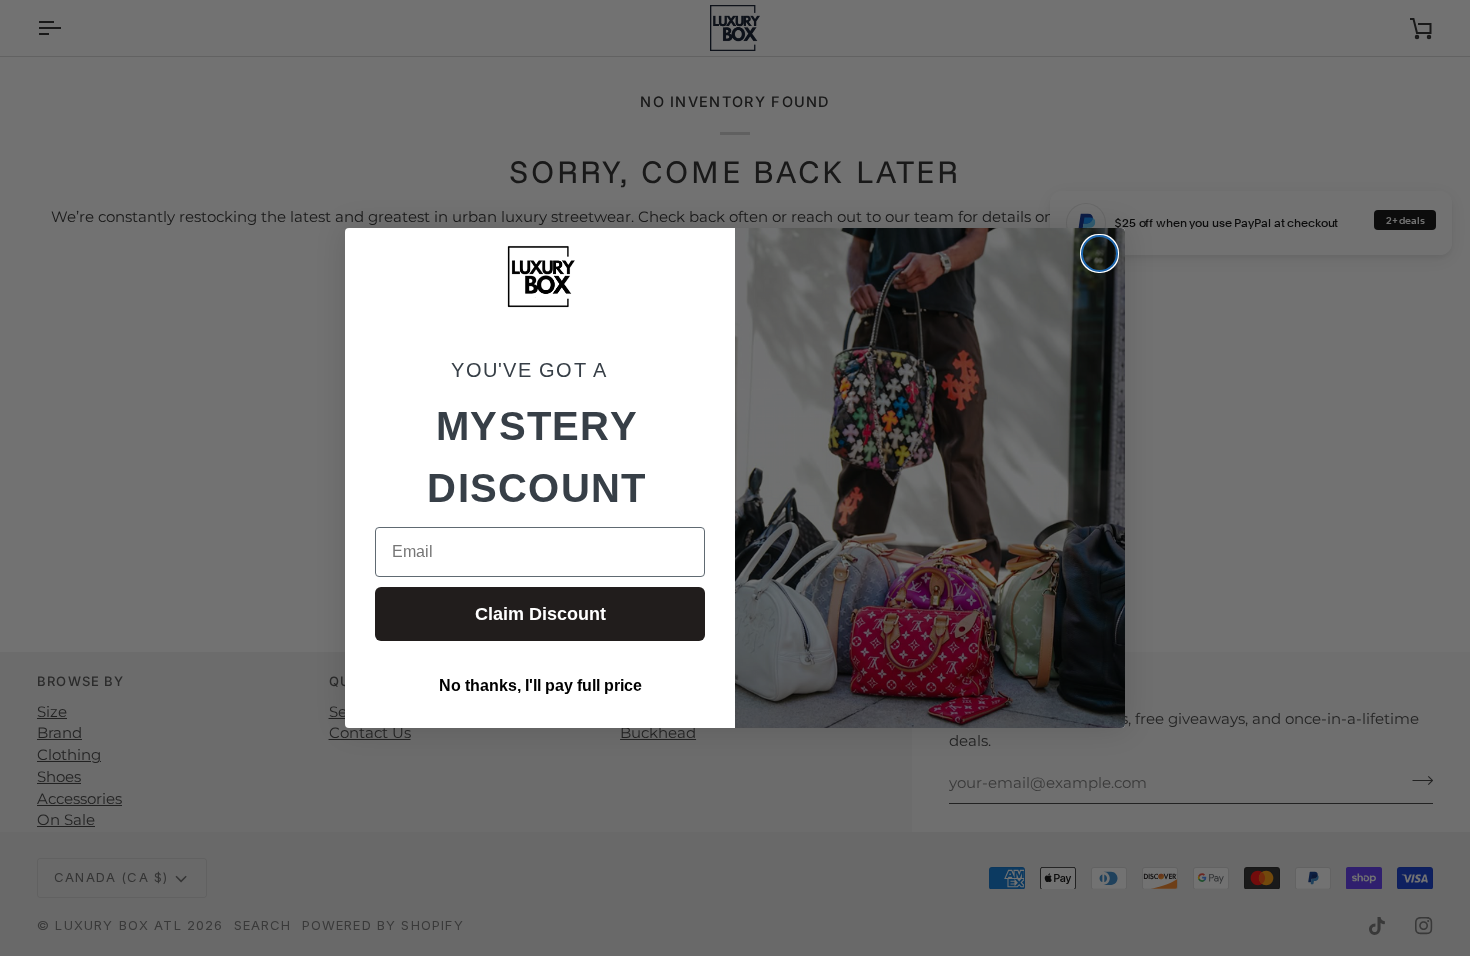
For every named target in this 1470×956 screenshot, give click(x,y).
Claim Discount (540, 614)
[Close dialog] (1099, 253)
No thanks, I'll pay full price (540, 685)
